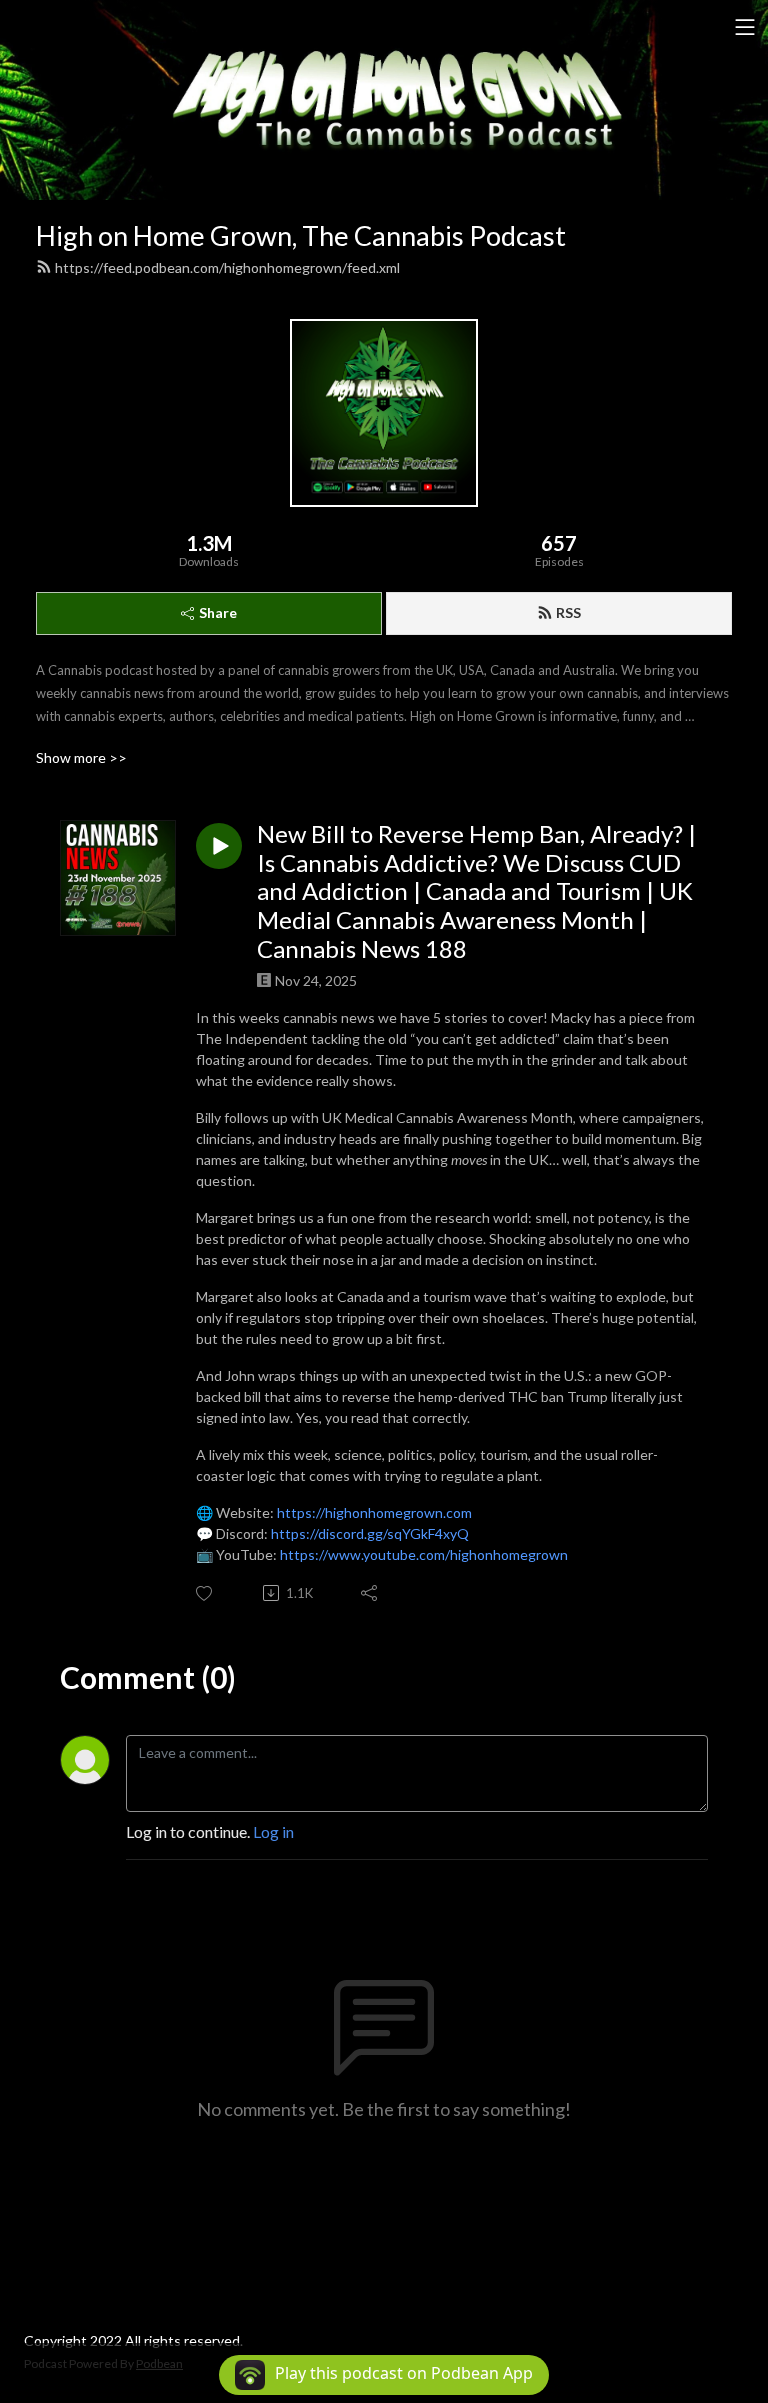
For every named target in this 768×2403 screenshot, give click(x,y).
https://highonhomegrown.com (374, 1512)
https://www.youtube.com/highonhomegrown (424, 1554)
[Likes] (205, 1593)
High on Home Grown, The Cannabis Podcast (301, 235)
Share (218, 612)
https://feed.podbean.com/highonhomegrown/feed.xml (227, 267)
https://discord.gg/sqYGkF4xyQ (370, 1533)
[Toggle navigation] (745, 27)
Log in (273, 1831)
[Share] (370, 1593)
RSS (568, 612)
